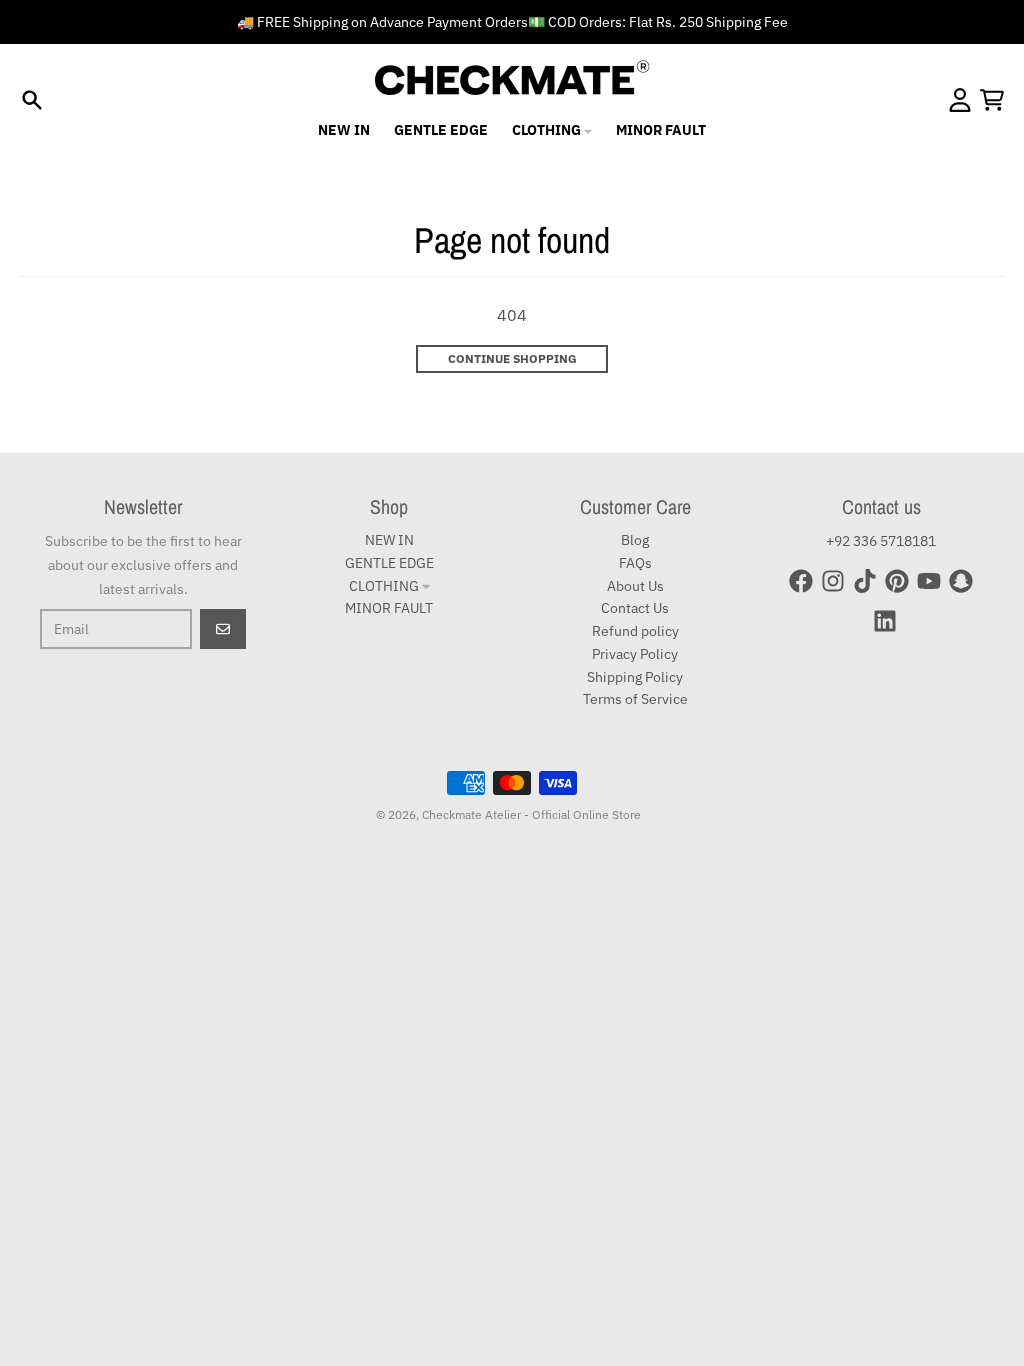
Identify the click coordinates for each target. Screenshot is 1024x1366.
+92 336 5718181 (881, 541)
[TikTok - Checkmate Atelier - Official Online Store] (865, 581)
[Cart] (992, 100)
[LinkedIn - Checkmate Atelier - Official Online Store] (885, 621)
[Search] (32, 100)
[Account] (960, 100)
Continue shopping (512, 358)
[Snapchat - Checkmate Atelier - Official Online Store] (961, 581)
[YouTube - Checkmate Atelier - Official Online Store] (929, 581)
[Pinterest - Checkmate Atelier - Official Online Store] (897, 581)
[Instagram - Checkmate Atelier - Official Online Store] (833, 581)
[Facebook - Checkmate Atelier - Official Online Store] (801, 581)
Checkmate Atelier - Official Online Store (531, 814)
